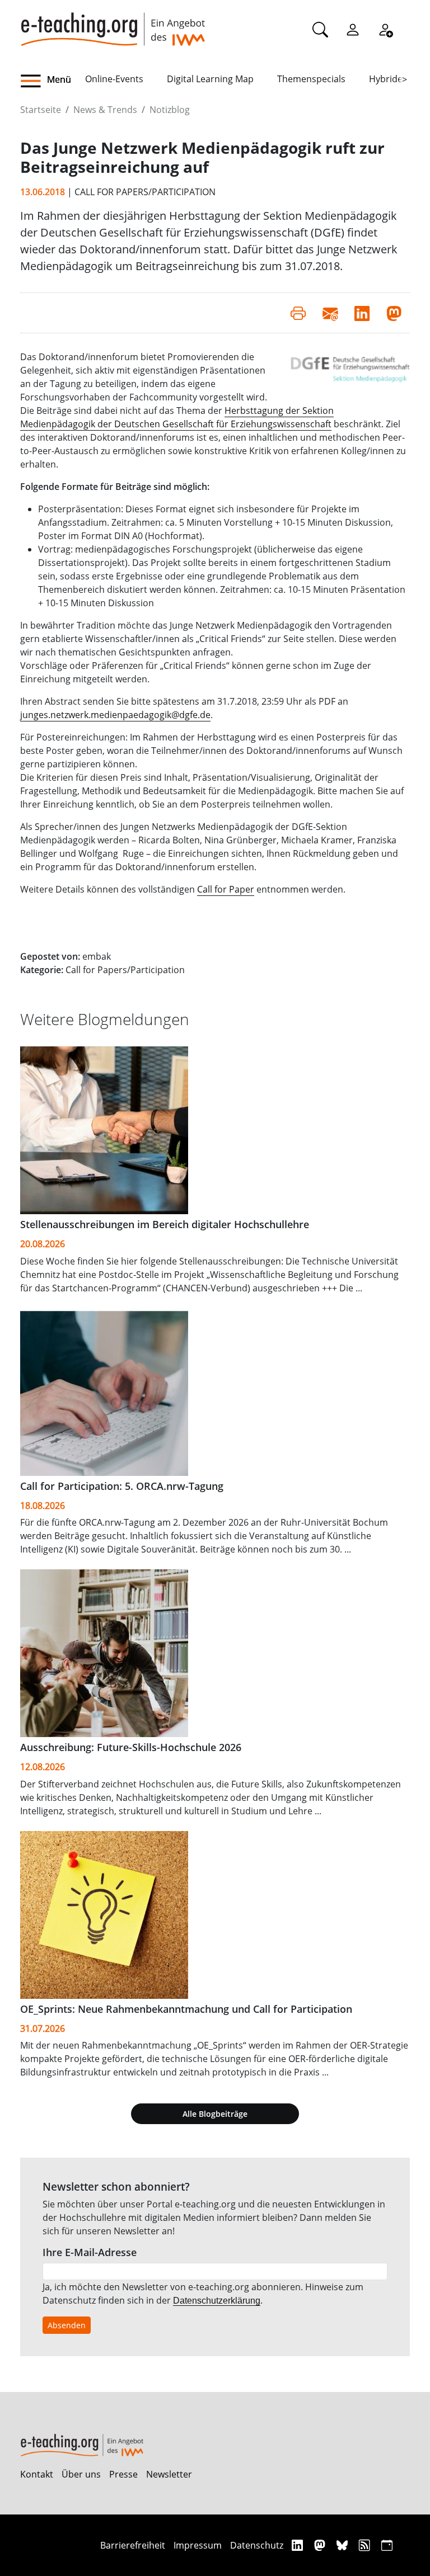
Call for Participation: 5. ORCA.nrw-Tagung (122, 1486)
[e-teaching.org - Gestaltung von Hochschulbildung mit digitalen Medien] (113, 23)
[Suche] (320, 29)
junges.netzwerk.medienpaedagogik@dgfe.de (115, 715)
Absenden (67, 2325)
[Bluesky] (343, 2545)
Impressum (198, 2545)
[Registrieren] (385, 29)
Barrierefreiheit (133, 2545)
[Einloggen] (353, 29)
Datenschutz (257, 2545)
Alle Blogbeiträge (215, 2114)
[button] (53, 81)
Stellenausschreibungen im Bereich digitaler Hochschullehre (165, 1224)
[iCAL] (387, 2545)
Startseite (41, 110)
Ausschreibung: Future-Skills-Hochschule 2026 (131, 1747)
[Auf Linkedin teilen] (362, 313)
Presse (123, 2474)
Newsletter (169, 2474)
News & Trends (105, 110)
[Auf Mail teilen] (330, 313)
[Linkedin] (299, 2545)
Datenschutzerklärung (217, 2301)
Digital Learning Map (210, 79)
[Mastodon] (321, 2545)
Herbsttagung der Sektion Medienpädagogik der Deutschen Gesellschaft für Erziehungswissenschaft (177, 417)
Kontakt (37, 2474)
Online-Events (114, 79)
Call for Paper (226, 889)
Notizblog (170, 110)
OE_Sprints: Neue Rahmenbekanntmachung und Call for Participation (186, 2009)
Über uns (81, 2474)
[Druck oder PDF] (298, 313)
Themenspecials (311, 79)
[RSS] (366, 2545)
